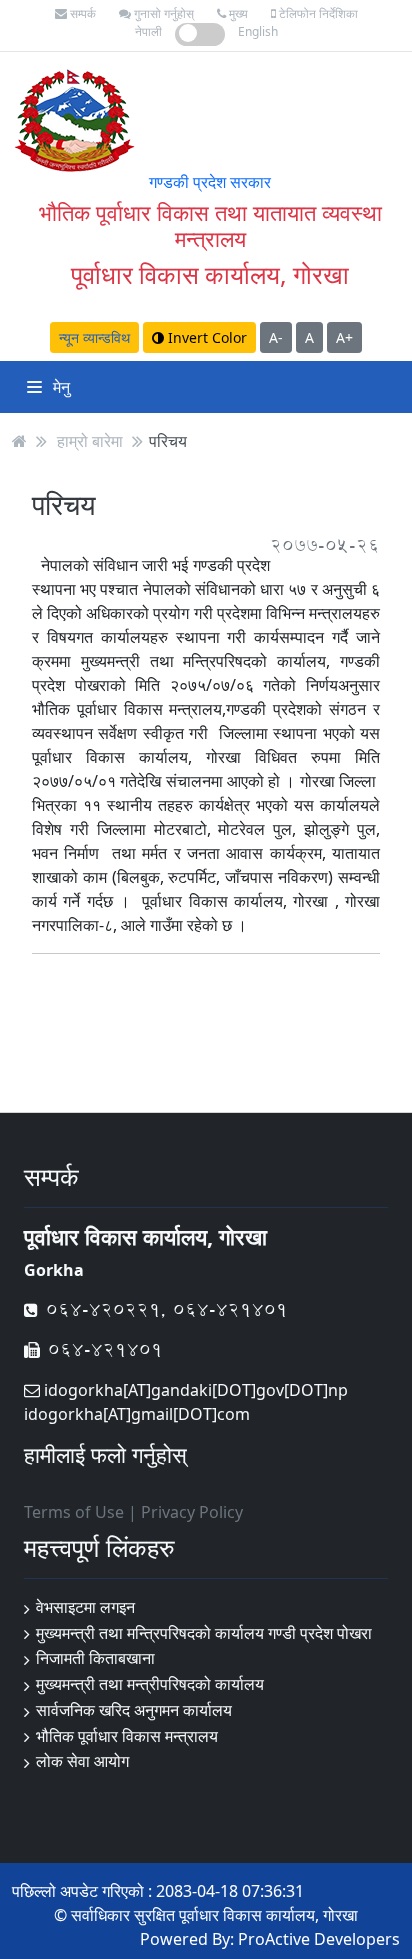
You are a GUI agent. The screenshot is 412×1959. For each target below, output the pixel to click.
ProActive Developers (319, 1939)
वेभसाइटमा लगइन (85, 1607)
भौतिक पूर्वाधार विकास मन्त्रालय (127, 1736)
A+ (344, 337)
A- (276, 337)
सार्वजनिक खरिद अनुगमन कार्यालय (134, 1710)
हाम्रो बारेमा (90, 441)
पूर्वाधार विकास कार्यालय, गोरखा (210, 274)
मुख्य (237, 13)
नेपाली (148, 31)
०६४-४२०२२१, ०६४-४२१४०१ (163, 1309)
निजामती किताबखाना (95, 1658)
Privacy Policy (192, 1512)
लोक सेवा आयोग (82, 1761)
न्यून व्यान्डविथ (94, 337)
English (258, 31)
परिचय (168, 441)
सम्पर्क (81, 13)
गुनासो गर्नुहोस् (162, 13)
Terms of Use (74, 1512)
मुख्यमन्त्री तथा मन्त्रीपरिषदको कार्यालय (150, 1684)
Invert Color (205, 337)
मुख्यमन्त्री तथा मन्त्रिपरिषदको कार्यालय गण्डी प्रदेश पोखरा (204, 1633)
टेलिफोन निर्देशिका (317, 13)
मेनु (59, 387)
